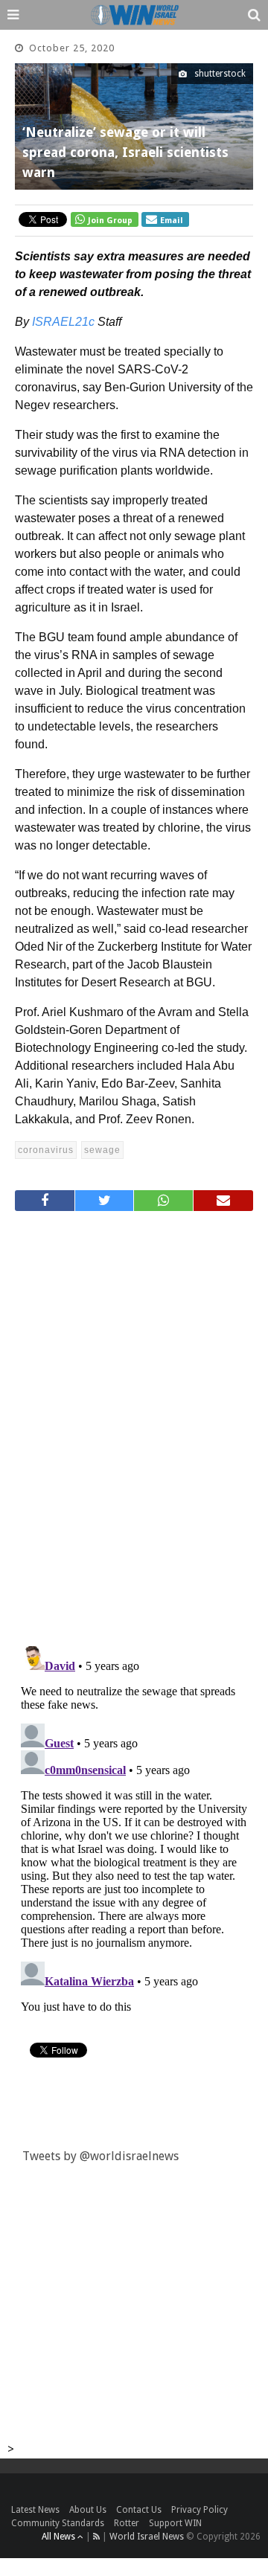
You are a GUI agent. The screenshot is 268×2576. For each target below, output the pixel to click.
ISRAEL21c (63, 322)
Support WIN (175, 2523)
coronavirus (46, 1150)
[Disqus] (134, 1422)
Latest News (35, 2510)
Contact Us (139, 2510)
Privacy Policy (200, 2510)
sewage (102, 1150)
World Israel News (147, 2537)
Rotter (127, 2523)
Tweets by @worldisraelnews (100, 2156)
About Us (88, 2510)
